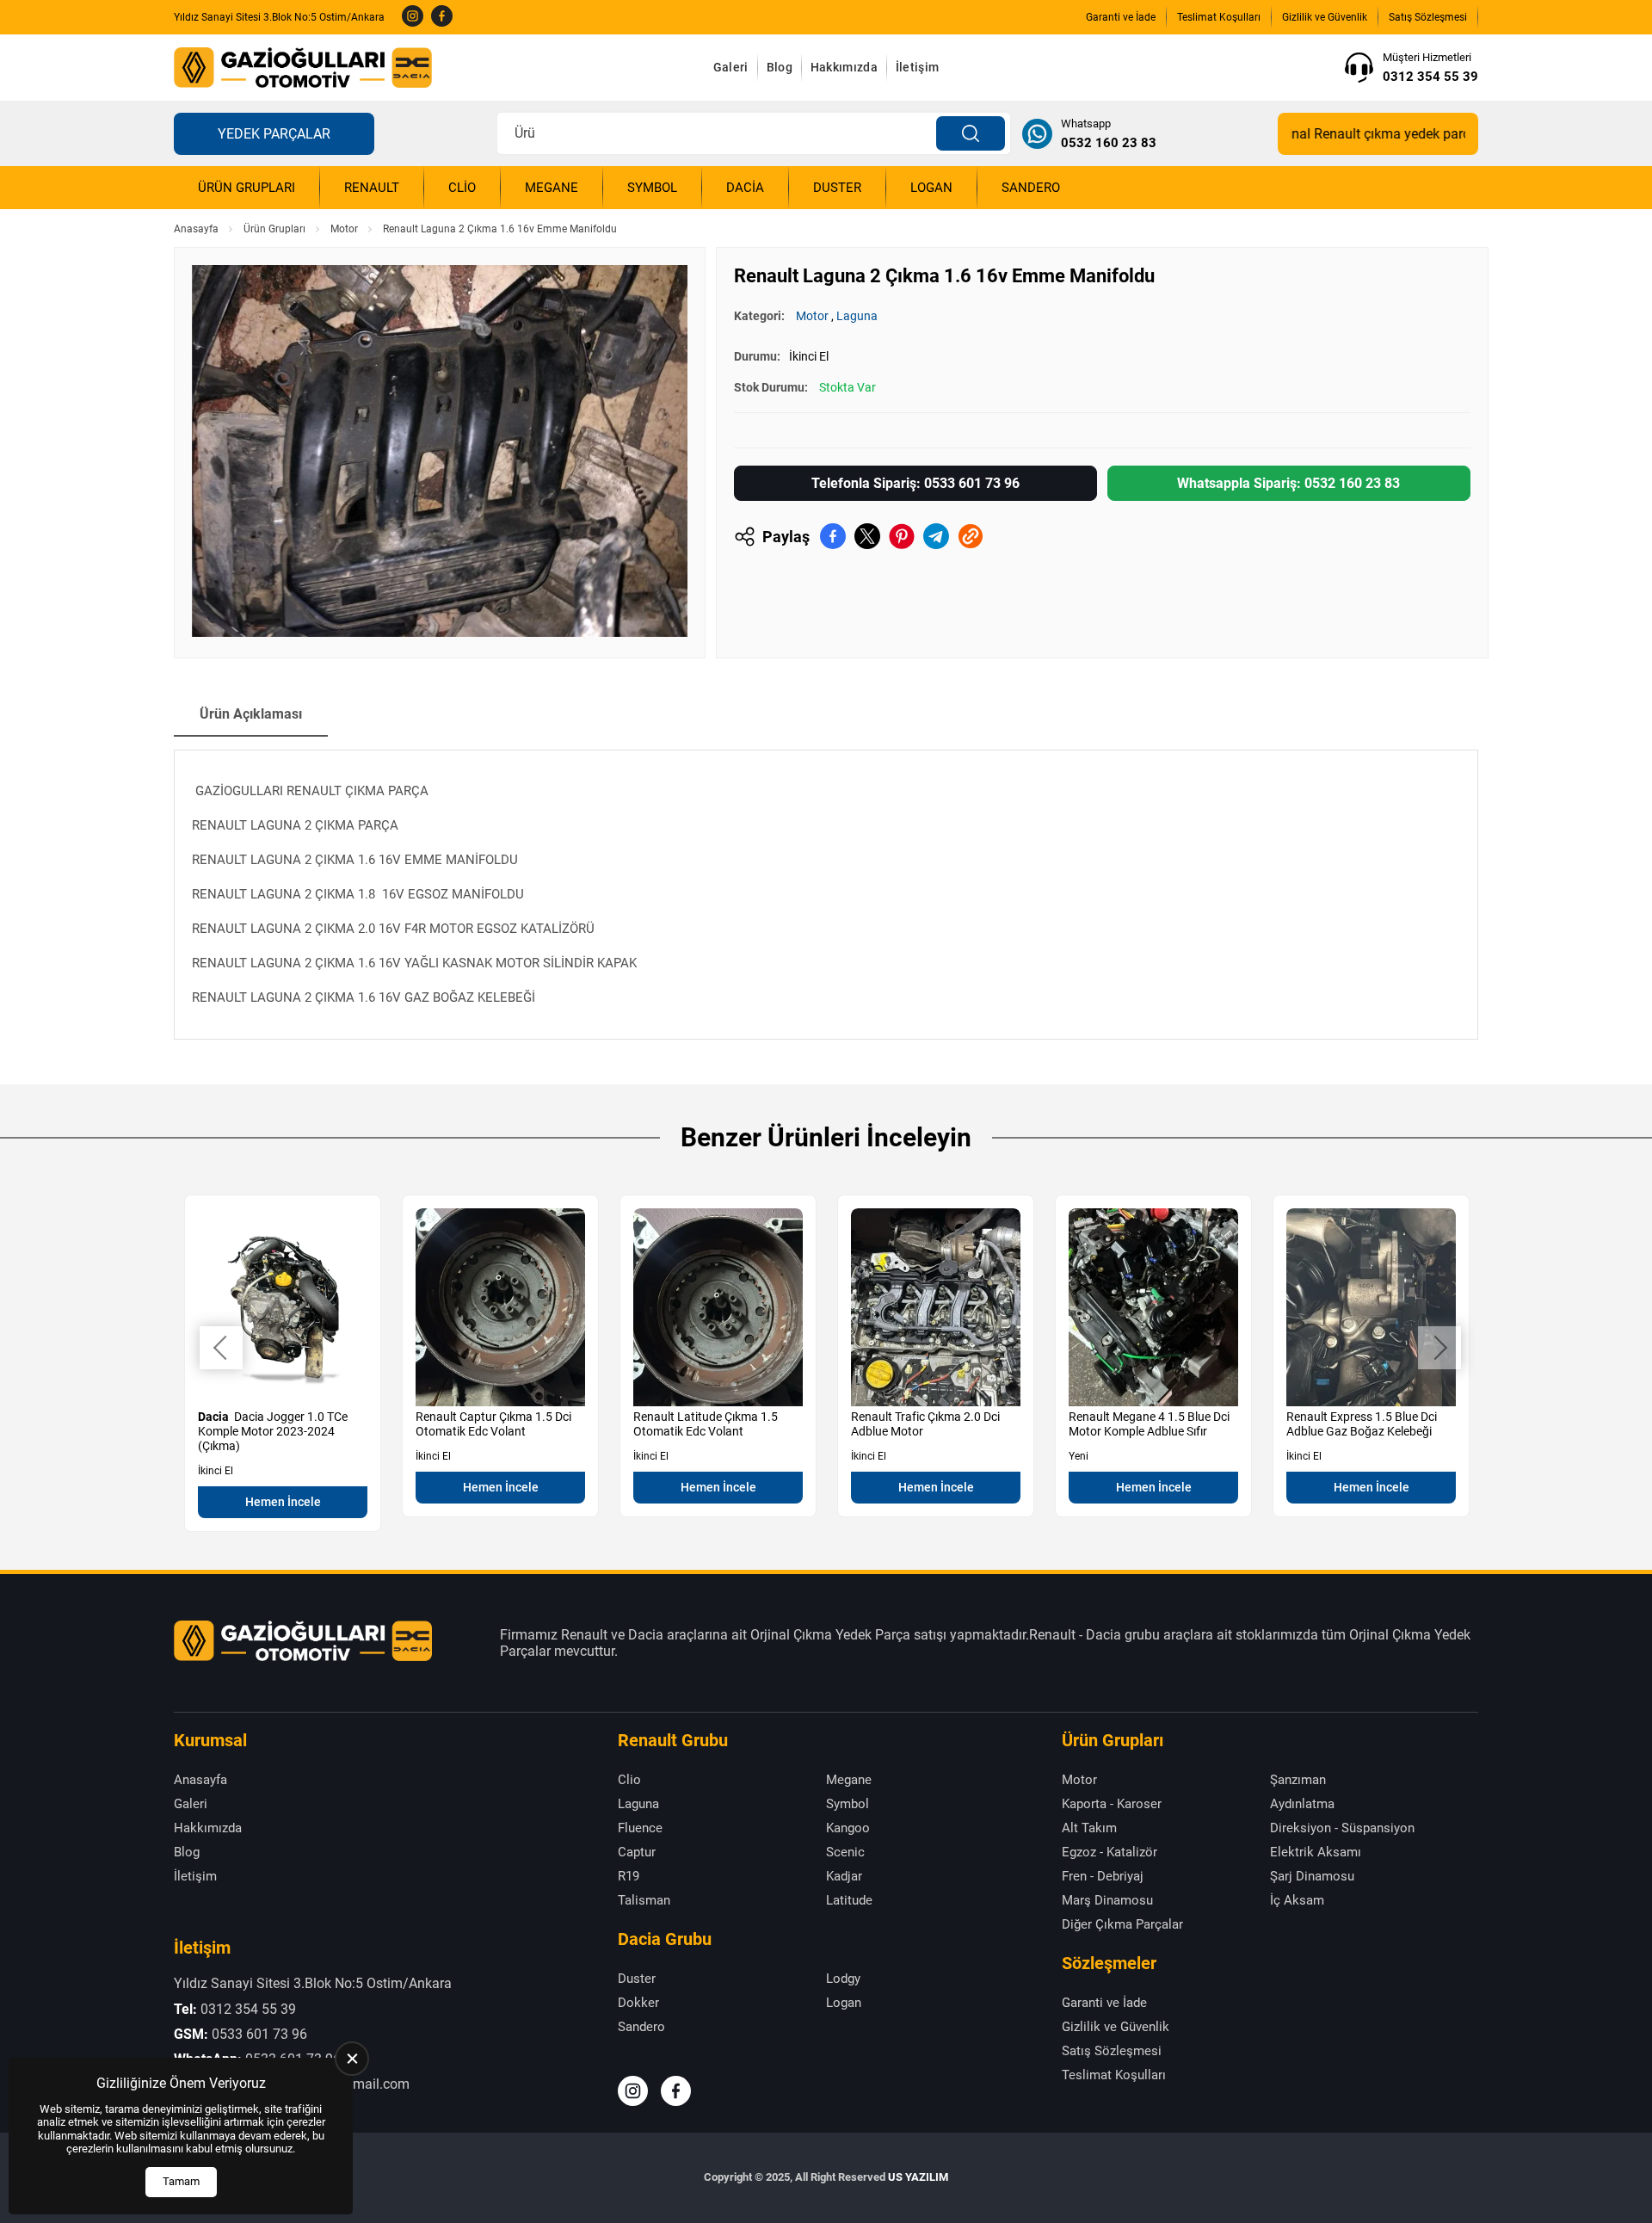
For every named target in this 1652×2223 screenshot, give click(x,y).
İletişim (917, 67)
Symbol (652, 188)
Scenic (845, 1852)
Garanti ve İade (1121, 17)
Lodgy (843, 1979)
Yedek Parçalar (274, 134)
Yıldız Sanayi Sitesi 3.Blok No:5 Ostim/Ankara (279, 17)
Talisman (644, 1900)
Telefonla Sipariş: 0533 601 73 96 (915, 483)
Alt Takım (1089, 1828)
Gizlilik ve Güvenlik (1325, 17)
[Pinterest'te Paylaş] (902, 536)
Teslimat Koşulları (1219, 17)
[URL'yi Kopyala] (971, 536)
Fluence (640, 1828)
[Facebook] (442, 17)
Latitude (849, 1900)
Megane (552, 188)
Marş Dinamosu (1107, 1900)
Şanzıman (1298, 1780)
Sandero (1031, 188)
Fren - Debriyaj (1103, 1876)
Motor (344, 229)
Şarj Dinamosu (1312, 1876)
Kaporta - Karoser (1112, 1804)
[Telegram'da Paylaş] (936, 536)
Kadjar (844, 1876)
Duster (837, 188)
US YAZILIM (918, 2177)
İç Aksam (1297, 1900)
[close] (352, 2059)
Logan (931, 188)
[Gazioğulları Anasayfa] (303, 68)
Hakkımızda (844, 67)
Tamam (181, 2181)
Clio (462, 188)
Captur (637, 1852)
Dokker (638, 2003)
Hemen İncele (283, 1502)
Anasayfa (196, 229)
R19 (629, 1876)
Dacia (745, 188)
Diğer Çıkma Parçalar (1122, 1924)
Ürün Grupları (247, 188)
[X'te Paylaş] (867, 536)
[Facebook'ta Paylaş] (833, 536)
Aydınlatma (1302, 1804)
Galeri (731, 67)
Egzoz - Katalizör (1110, 1852)
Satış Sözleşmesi (1428, 17)
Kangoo (848, 1828)
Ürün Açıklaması (251, 714)
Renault (372, 188)
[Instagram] (413, 17)
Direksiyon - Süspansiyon (1342, 1828)
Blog (780, 67)
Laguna (857, 316)
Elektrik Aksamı (1316, 1852)
